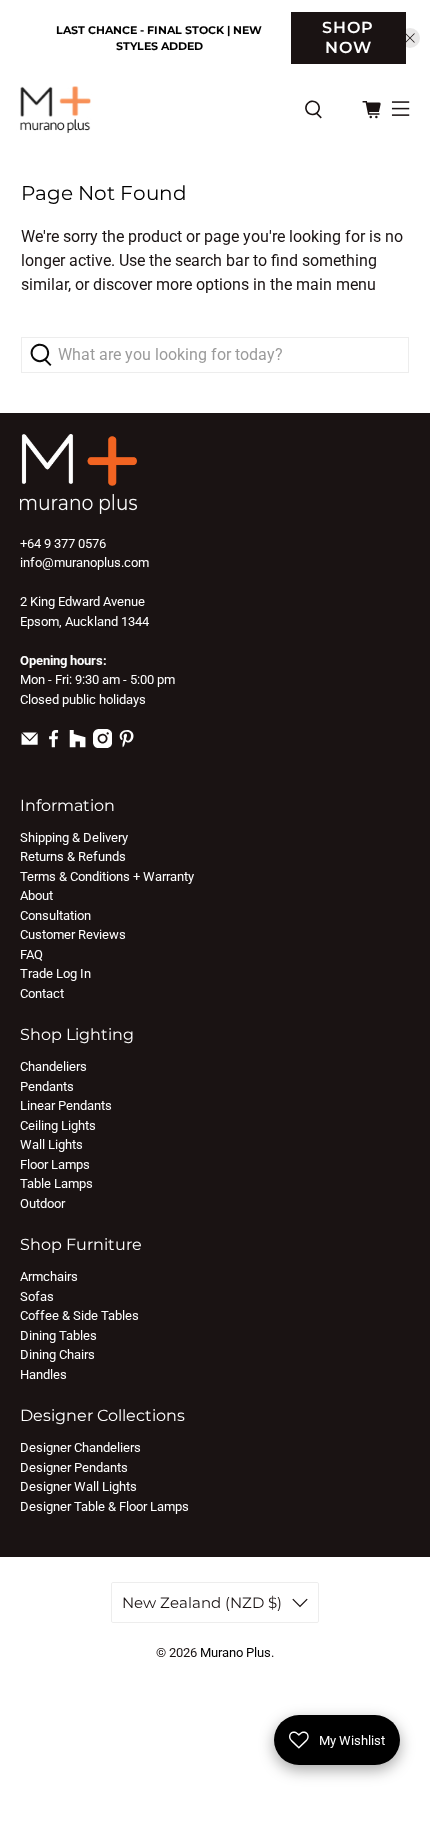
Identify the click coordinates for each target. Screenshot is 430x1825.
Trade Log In (55, 973)
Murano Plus (235, 1652)
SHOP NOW (348, 37)
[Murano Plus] (152, 109)
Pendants (47, 1086)
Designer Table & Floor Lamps (104, 1506)
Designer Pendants (74, 1467)
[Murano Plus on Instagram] (102, 743)
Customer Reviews (73, 934)
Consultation (55, 915)
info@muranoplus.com (84, 562)
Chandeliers (53, 1066)
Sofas (37, 1296)
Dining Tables (58, 1335)
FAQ (31, 954)
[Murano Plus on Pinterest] (126, 743)
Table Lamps (56, 1183)
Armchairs (49, 1276)
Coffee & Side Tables (79, 1315)
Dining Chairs (57, 1354)
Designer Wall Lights (78, 1486)
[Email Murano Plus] (29, 743)
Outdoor (42, 1203)
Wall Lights (51, 1144)
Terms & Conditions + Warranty (107, 876)
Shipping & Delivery (74, 837)
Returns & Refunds (73, 856)
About (36, 895)
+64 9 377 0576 (63, 543)
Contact (42, 993)
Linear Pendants (66, 1105)
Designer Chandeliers (80, 1447)
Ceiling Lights (58, 1125)
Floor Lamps (55, 1164)
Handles (43, 1374)
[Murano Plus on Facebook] (53, 743)
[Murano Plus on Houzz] (77, 743)
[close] (410, 38)
